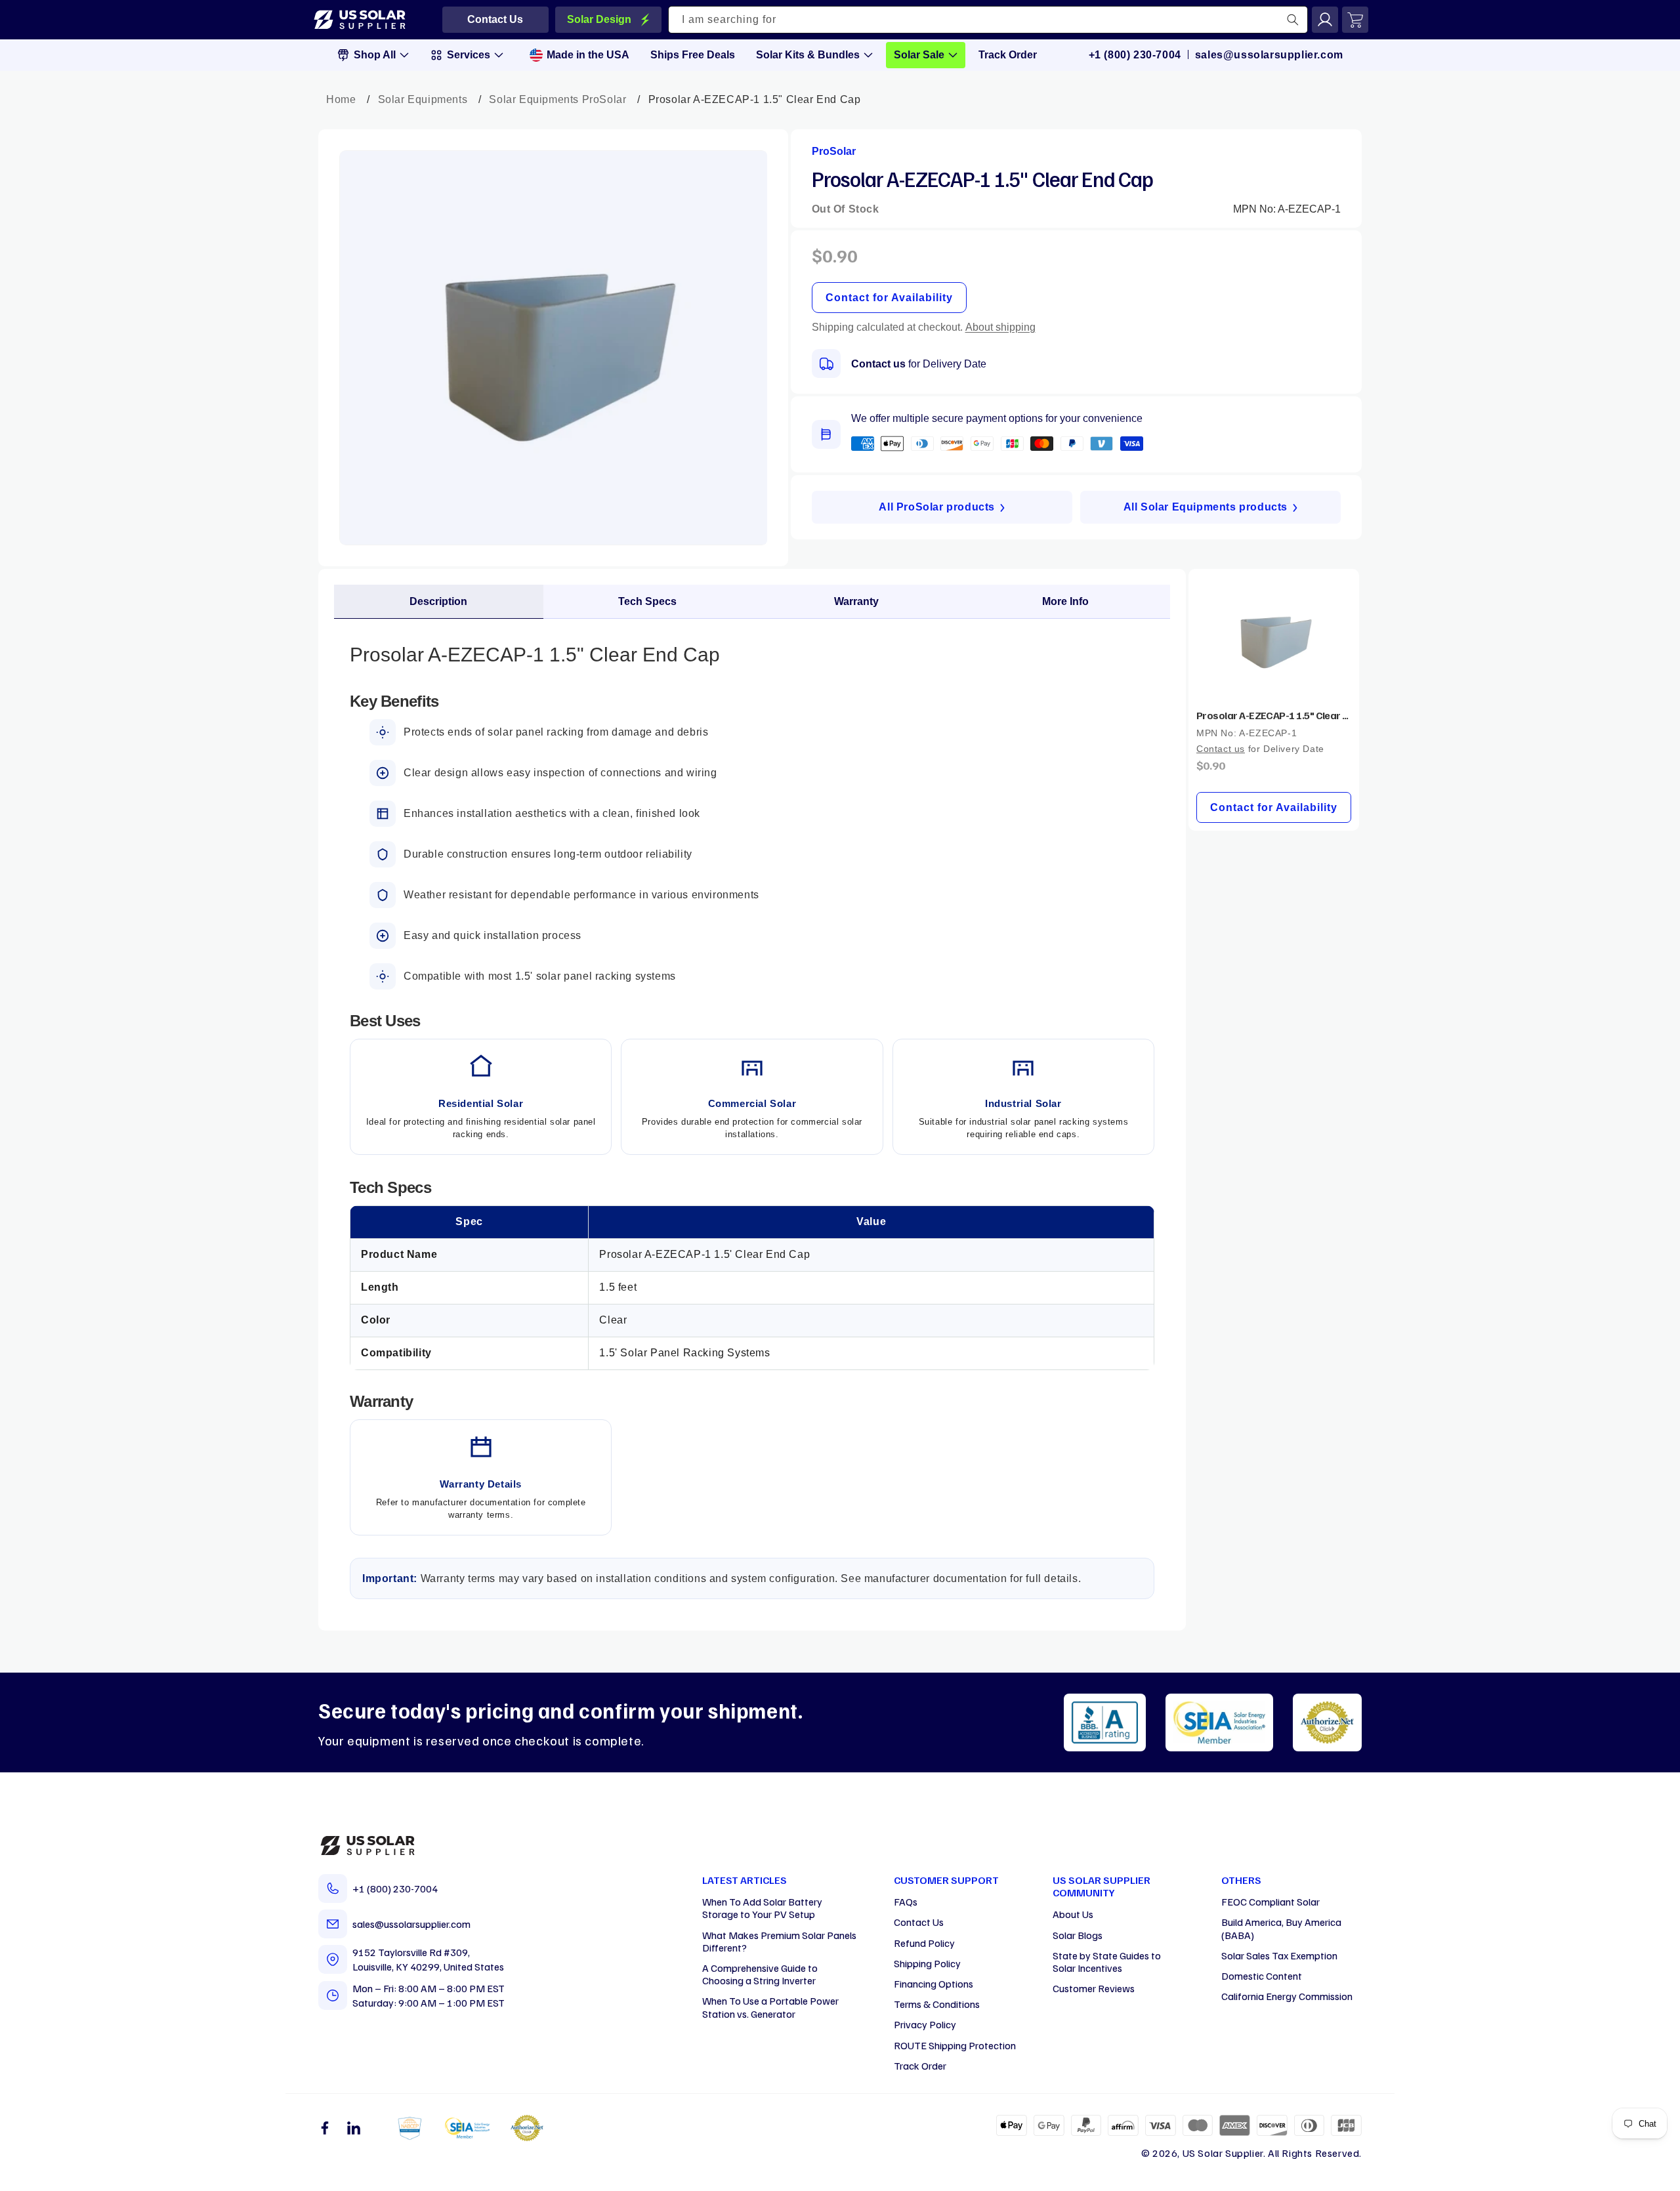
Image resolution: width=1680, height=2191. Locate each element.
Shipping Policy (927, 1963)
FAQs (906, 1902)
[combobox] (988, 20)
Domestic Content (1262, 1976)
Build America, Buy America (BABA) (1281, 1928)
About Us (1073, 1914)
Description (438, 601)
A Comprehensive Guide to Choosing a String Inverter (760, 1974)
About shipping (1000, 327)
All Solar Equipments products (1206, 507)
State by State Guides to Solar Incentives (1107, 1962)
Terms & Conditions (937, 2004)
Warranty (856, 601)
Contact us (878, 364)
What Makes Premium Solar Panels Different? (779, 1941)
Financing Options (934, 1984)
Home (341, 99)
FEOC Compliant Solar (1270, 1902)
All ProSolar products (937, 507)
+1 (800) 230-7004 (1135, 55)
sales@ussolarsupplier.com (1269, 55)
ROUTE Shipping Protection (955, 2045)
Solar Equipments (423, 99)
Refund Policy (924, 1943)
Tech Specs (647, 601)
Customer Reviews (1094, 1988)
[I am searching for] (1293, 20)
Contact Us (919, 1922)
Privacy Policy (925, 2024)
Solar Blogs (1078, 1935)
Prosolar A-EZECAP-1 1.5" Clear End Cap (1274, 715)
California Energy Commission (1287, 1996)
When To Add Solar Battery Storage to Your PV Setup (762, 1908)
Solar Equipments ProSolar (557, 99)
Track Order (920, 2066)
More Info (1065, 601)
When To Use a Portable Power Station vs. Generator (770, 2007)
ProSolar (834, 151)
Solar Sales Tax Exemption (1279, 1955)
